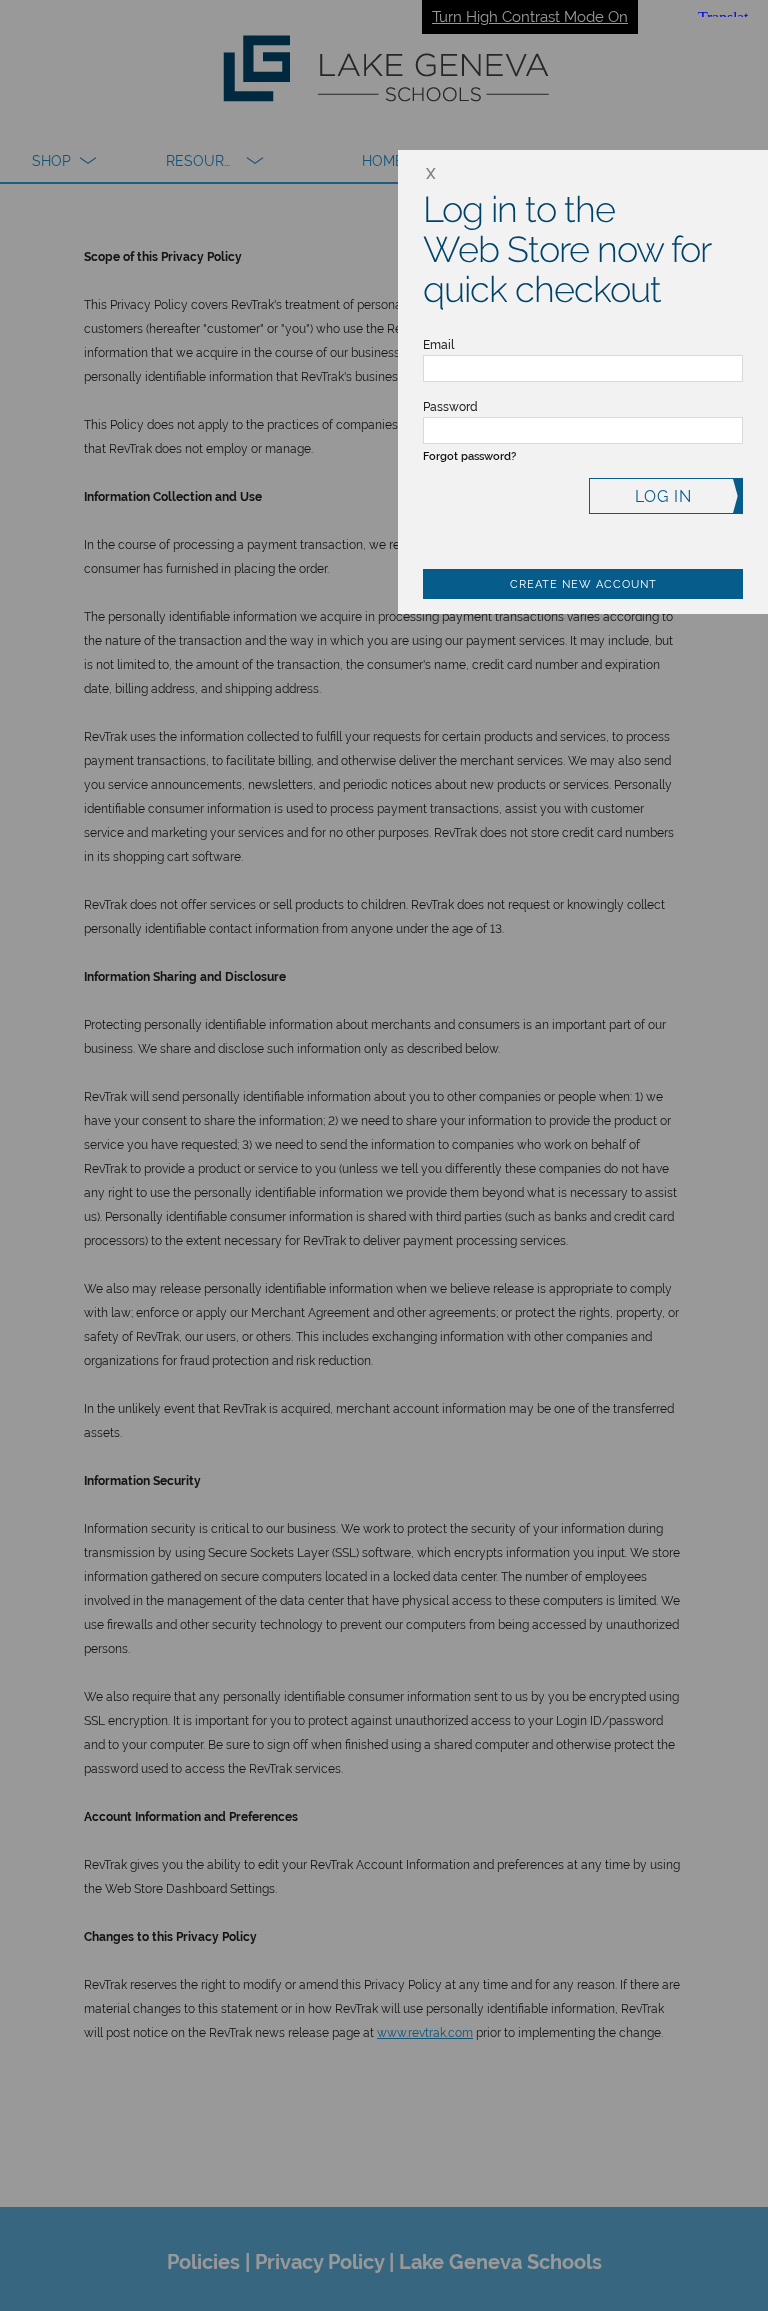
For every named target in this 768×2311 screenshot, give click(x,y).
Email (438, 345)
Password (450, 407)
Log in (663, 496)
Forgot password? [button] (469, 456)
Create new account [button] (583, 584)
